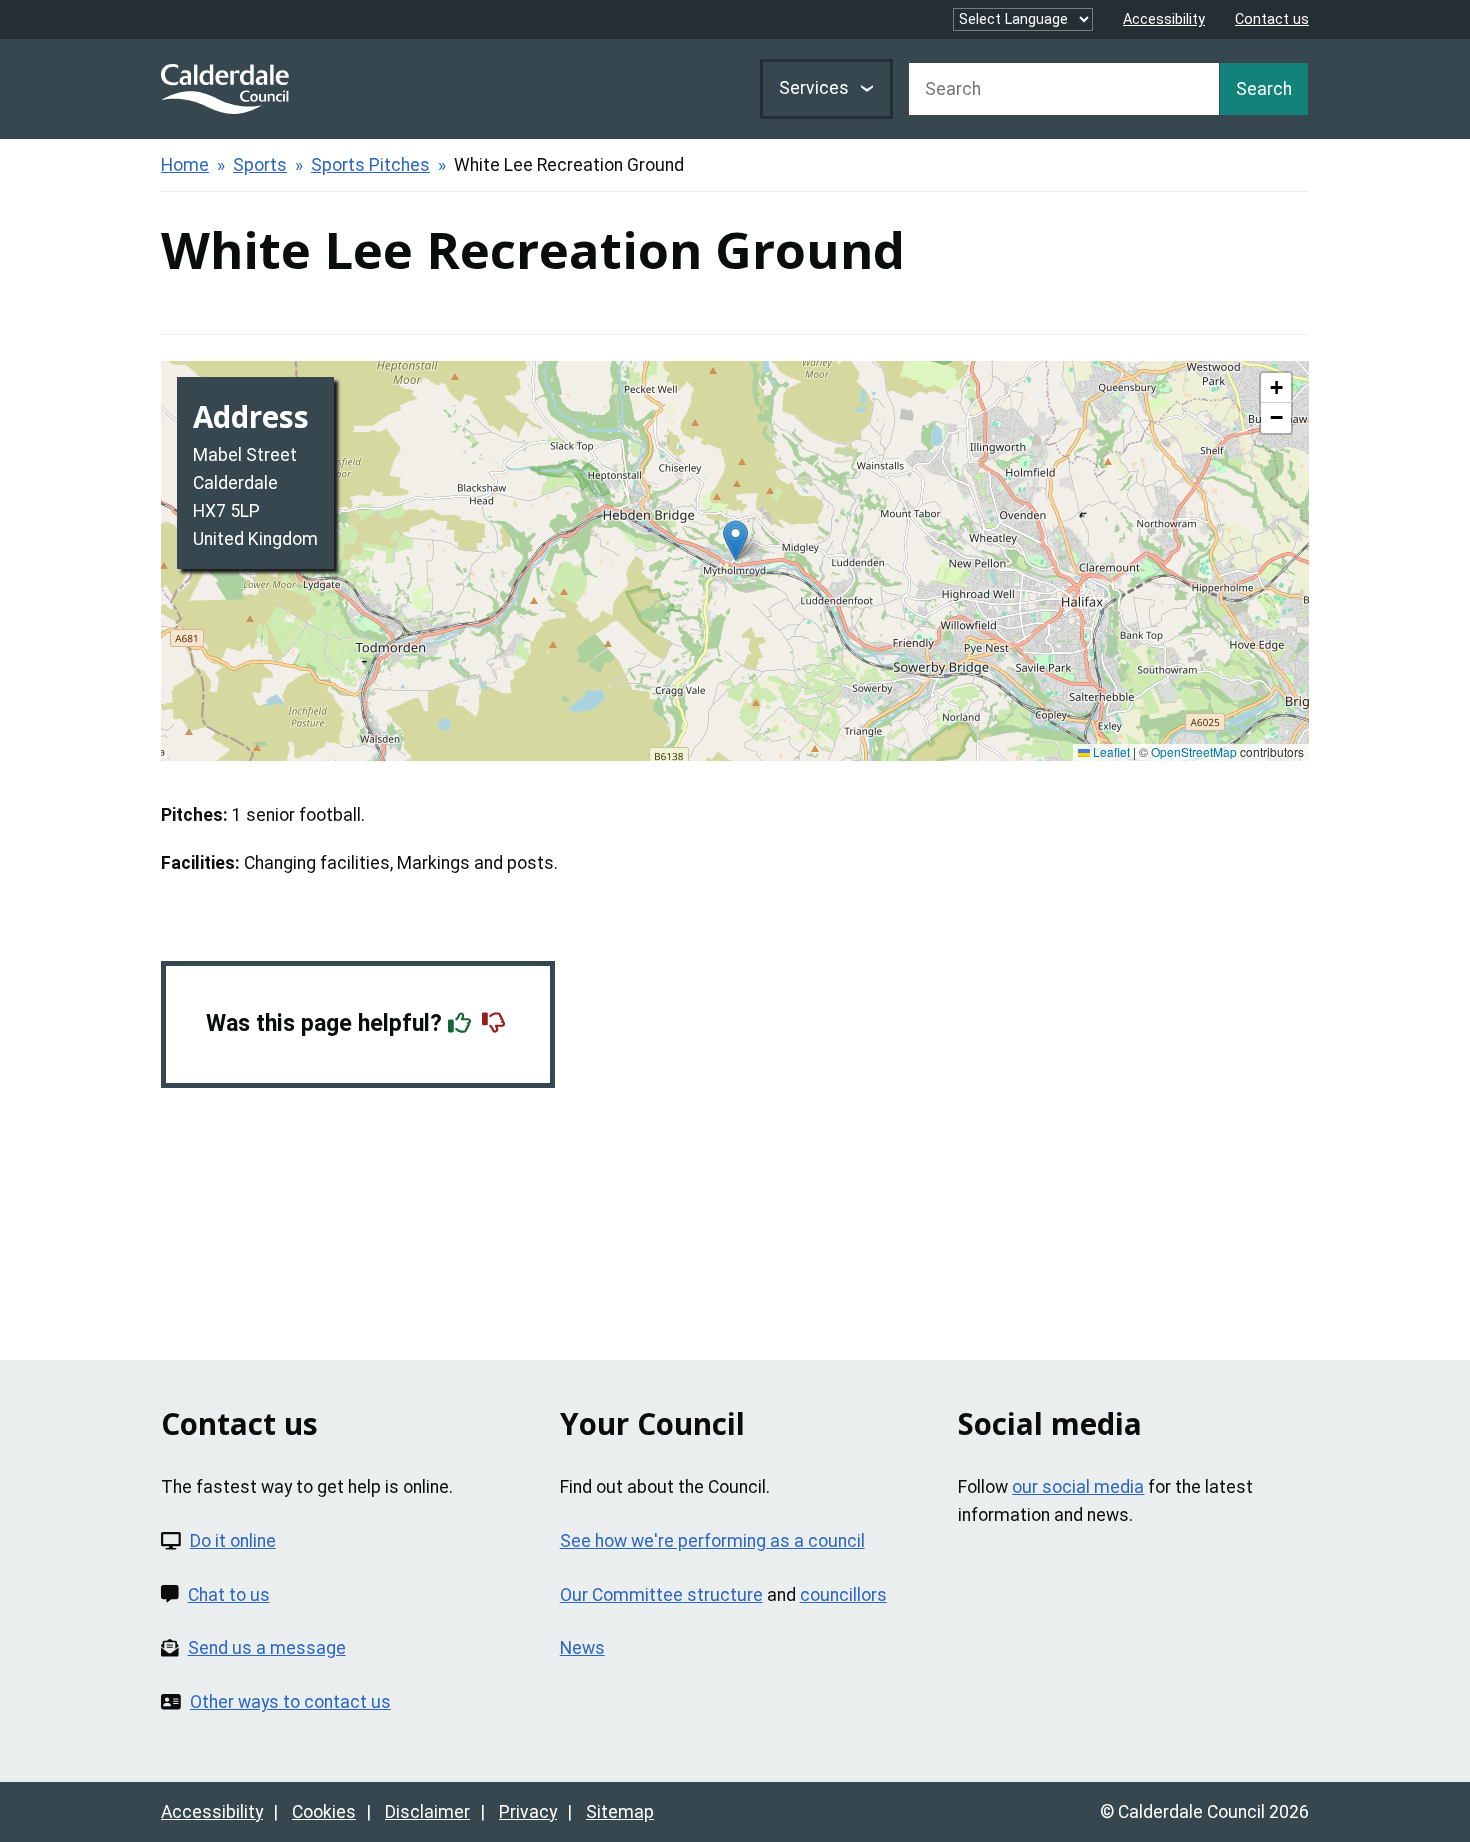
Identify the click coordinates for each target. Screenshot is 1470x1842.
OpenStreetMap (1194, 751)
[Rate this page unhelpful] (496, 1023)
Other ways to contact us (290, 1702)
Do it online (233, 1541)
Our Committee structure (661, 1595)
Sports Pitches (370, 165)
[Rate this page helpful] (462, 1023)
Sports (260, 165)
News (582, 1648)
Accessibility (1164, 19)
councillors (843, 1595)
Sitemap (620, 1812)
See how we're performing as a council (712, 1541)
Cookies (324, 1812)
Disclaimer (427, 1812)
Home (185, 165)
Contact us (1272, 19)
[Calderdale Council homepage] (225, 89)
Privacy (528, 1812)
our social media (1078, 1487)
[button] (735, 540)
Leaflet (1110, 751)
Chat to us (229, 1595)
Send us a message (267, 1648)
